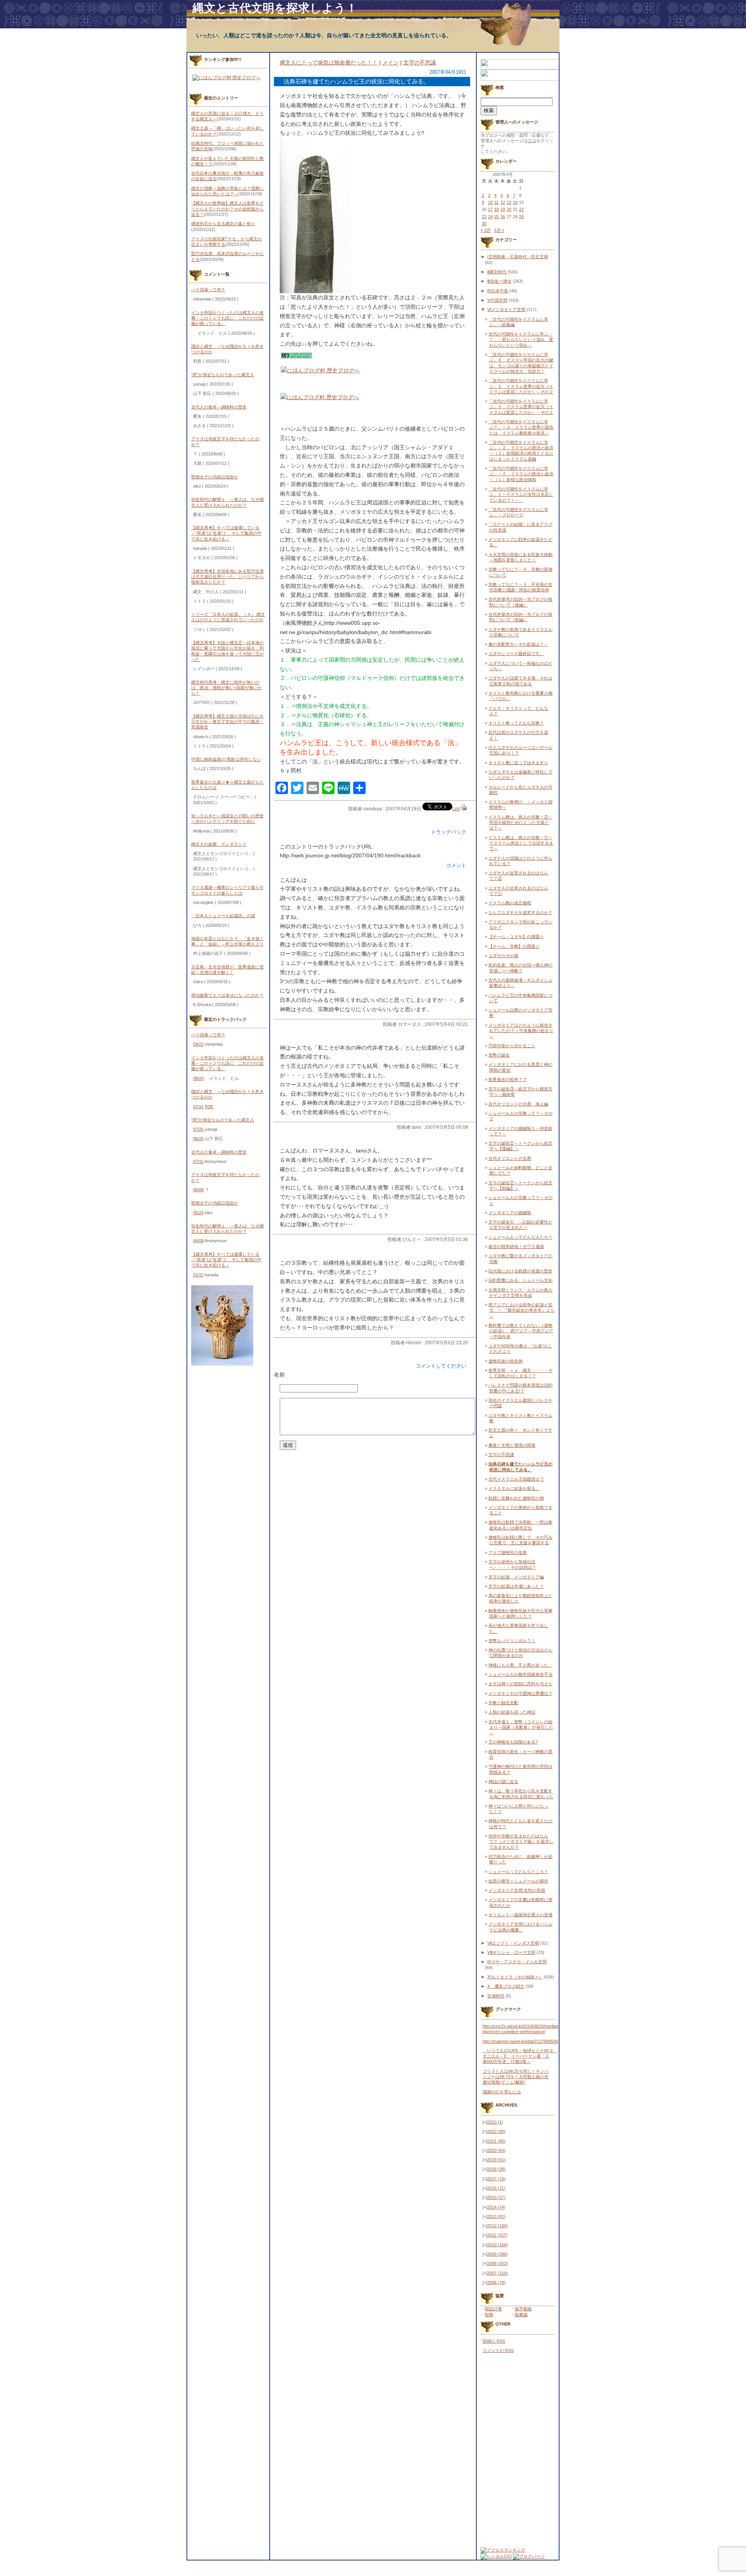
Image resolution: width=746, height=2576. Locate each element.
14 (515, 202)
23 (484, 217)
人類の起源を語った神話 (512, 1712)
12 (503, 202)
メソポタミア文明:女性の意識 (517, 1890)
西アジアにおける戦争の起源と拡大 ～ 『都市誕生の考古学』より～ (521, 1310)
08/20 (198, 1078)
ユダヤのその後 (503, 956)
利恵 (209, 1107)
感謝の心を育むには (502, 2092)
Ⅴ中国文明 (497, 300)
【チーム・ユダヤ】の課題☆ (516, 937)
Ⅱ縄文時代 (497, 272)
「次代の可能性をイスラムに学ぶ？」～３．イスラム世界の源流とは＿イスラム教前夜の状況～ (521, 427)
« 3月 (486, 230)
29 (521, 217)
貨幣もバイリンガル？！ (512, 1641)
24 (490, 217)
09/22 (198, 1044)
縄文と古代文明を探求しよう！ (275, 8)
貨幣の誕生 (499, 1055)
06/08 (198, 1190)
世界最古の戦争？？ (508, 1079)
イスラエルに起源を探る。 (514, 1488)
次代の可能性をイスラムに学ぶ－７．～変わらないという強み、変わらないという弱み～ (521, 340)
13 (509, 202)
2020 (496, 2150)
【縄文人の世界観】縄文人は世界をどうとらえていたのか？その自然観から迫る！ (227, 209)
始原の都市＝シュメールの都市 (518, 1881)
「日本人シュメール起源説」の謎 (223, 916)
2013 (496, 2216)
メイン (390, 63)
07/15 (198, 1161)
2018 (496, 2169)
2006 (496, 2282)
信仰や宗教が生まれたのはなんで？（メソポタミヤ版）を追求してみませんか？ (521, 1842)
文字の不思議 (420, 63)
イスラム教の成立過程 (510, 903)
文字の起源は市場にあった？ (516, 1586)
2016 (496, 2188)
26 (503, 217)
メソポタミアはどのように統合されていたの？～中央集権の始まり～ (521, 1031)
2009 (498, 2254)
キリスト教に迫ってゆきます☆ (518, 763)
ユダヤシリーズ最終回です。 (516, 654)
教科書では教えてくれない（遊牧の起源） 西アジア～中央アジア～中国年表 (521, 1331)
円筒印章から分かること (512, 1046)
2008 (498, 2263)
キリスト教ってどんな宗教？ (516, 723)
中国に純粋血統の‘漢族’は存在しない (226, 759)
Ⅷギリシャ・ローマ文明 (511, 1952)
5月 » (499, 230)
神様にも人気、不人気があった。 (520, 1665)
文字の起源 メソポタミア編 (516, 1577)
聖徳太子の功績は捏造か (215, 477)
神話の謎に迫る (503, 1782)
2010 (498, 2245)
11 (496, 202)
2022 (496, 2131)
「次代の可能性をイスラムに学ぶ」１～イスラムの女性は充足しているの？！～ (521, 495)
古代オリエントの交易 (510, 1158)
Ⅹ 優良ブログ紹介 (506, 1986)
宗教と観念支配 (503, 1703)
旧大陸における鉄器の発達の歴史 (520, 1271)
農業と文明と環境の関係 (512, 1445)
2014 (496, 2207)
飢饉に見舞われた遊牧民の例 (516, 1498)
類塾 (489, 2315)
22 (521, 209)
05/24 (198, 1213)
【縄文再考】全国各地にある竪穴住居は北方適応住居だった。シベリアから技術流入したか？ (227, 577)
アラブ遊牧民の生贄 (508, 1552)
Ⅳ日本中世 (498, 291)
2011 (497, 2235)
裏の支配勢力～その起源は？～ (518, 644)
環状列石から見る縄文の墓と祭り (223, 224)
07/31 (198, 1107)
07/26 (198, 1129)
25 (497, 217)
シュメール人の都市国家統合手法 (520, 1674)
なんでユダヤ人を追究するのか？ (520, 913)
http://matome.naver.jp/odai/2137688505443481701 (531, 2041)
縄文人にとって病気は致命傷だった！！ (329, 63)
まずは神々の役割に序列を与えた (520, 1684)
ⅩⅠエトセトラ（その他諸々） (515, 1977)
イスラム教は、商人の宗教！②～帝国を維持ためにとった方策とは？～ (520, 823)
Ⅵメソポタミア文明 (506, 309)
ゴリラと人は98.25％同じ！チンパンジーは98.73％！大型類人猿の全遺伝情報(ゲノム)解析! (516, 2077)
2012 (498, 2226)
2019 (496, 2160)
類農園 (521, 2315)
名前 (279, 1375)
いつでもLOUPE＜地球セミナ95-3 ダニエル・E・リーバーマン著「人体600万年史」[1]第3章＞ (520, 2056)
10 (490, 202)
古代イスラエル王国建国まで (516, 1479)
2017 (496, 2179)
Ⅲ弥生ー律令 (499, 281)
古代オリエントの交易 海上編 (518, 1104)
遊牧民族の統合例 (505, 1361)
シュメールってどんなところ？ (518, 1872)
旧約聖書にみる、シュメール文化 (520, 1280)
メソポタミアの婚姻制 (510, 1213)
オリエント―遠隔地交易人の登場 (520, 1915)
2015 (496, 2197)
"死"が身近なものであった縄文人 (223, 375)
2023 (495, 2122)
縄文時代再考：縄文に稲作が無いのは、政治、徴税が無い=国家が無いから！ (227, 688)
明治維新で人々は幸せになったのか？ (227, 995)
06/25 (198, 1139)
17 (490, 209)
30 (484, 224)
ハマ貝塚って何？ (208, 290)
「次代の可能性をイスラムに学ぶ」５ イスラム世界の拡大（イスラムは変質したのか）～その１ (521, 407)
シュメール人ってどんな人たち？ (520, 1237)
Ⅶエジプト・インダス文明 (513, 1943)
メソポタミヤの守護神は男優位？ (520, 1693)
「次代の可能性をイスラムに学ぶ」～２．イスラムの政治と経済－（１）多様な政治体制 (521, 474)
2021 (496, 2141)
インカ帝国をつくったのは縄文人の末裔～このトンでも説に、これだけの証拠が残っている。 (227, 318)
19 (503, 209)
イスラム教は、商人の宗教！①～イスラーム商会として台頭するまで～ (521, 843)
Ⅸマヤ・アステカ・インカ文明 (517, 1962)
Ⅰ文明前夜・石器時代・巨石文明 (518, 257)
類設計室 (493, 2309)
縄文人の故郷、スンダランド (219, 844)
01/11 (198, 1275)
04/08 (198, 1241)
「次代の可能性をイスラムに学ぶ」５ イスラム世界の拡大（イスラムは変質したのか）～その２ (521, 386)
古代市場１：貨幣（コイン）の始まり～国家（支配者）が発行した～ (521, 1727)
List (456, 809)
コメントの (498, 2350)
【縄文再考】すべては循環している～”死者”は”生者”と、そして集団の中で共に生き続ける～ (226, 533)
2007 (498, 2273)
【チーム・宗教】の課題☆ (514, 946)
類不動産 (523, 2309)
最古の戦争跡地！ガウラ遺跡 (516, 1246)
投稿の (494, 2341)
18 (497, 209)
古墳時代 (496, 1996)
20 (509, 209)
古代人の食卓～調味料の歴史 (219, 407)
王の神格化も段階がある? (513, 1742)
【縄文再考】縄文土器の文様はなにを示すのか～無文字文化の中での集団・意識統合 (227, 722)
